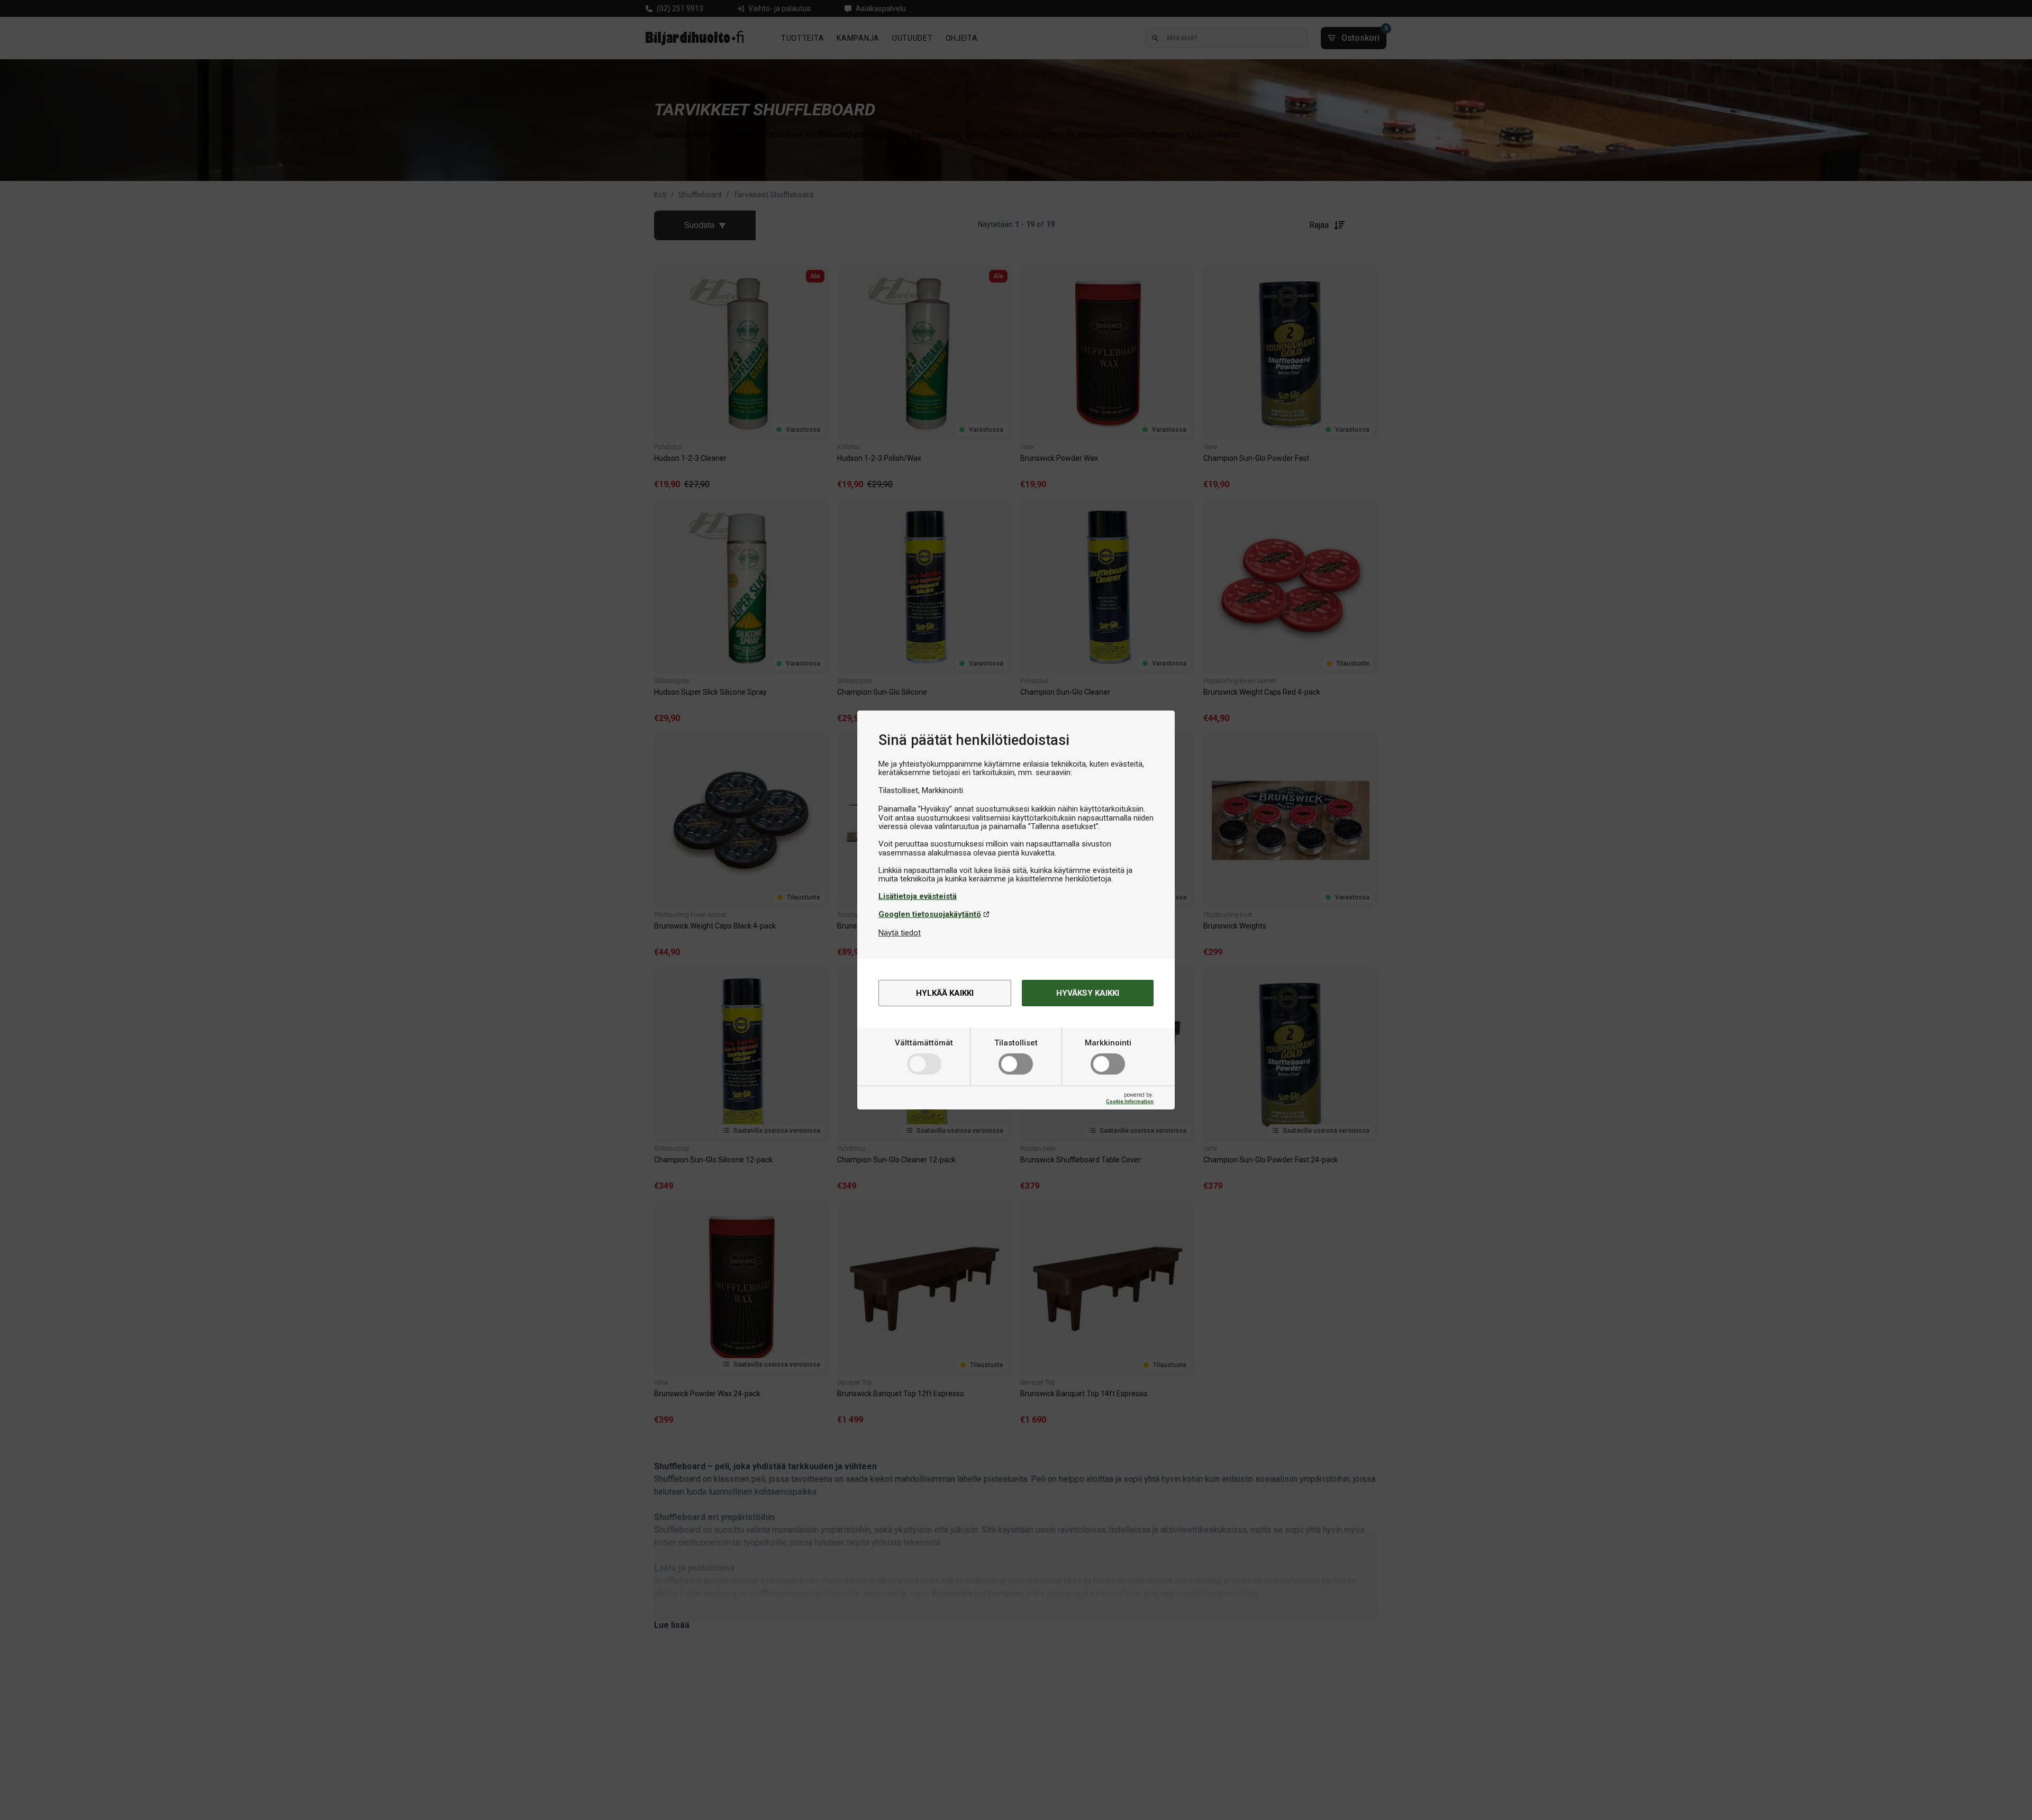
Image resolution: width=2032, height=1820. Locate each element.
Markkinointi (1108, 1043)
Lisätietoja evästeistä (918, 896)
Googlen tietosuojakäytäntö (930, 914)
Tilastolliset (1016, 1043)
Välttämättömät (924, 1043)
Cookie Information (1130, 1101)
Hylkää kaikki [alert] (945, 993)
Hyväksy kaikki (1088, 993)
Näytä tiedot (900, 933)
